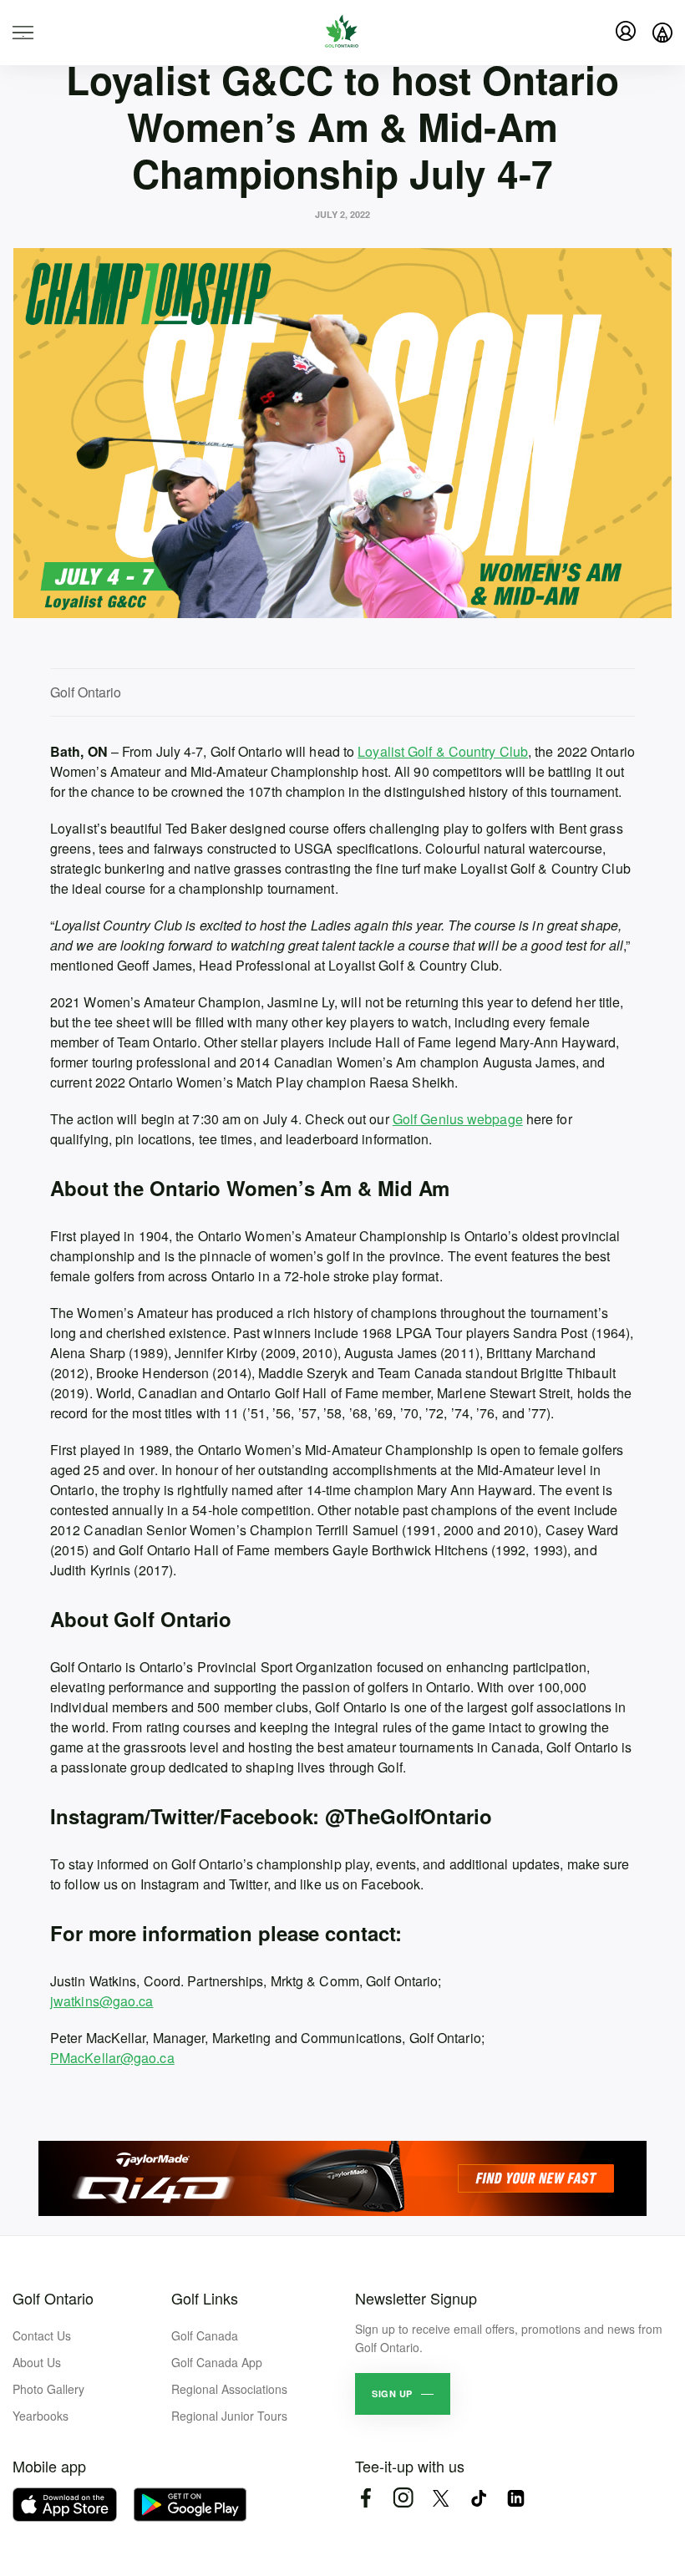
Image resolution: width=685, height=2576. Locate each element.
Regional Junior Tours (229, 2416)
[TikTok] (478, 2498)
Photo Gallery (48, 2389)
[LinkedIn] (516, 2498)
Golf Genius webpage (458, 1119)
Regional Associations (229, 2389)
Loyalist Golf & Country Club (443, 751)
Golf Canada (205, 2335)
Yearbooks (41, 2416)
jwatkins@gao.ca (102, 2001)
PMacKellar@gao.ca (112, 2058)
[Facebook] (365, 2498)
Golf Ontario (53, 2298)
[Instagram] (403, 2498)
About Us (37, 2362)
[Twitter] (441, 2498)
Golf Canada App (217, 2362)
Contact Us (42, 2335)
